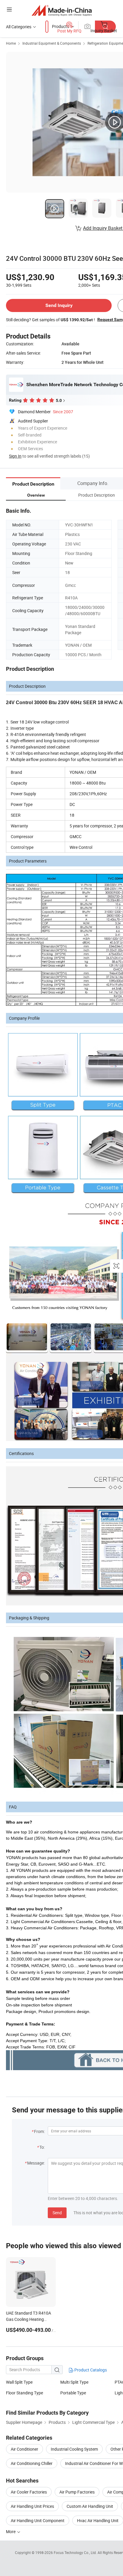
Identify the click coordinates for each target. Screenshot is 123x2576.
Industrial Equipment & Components (52, 43)
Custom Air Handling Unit (90, 2506)
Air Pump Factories (77, 2492)
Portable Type (73, 2393)
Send (57, 2213)
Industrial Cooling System (74, 2449)
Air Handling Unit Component (38, 2520)
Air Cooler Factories (29, 2492)
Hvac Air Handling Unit (98, 2520)
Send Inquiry (59, 305)
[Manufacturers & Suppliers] (62, 10)
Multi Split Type (74, 2382)
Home (11, 43)
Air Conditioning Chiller (32, 2463)
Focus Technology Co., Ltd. (76, 2552)
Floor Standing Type (24, 2393)
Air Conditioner (24, 2449)
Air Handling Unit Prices (32, 2506)
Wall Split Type (19, 2382)
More (11, 2531)
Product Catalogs (90, 2370)
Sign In (15, 456)
